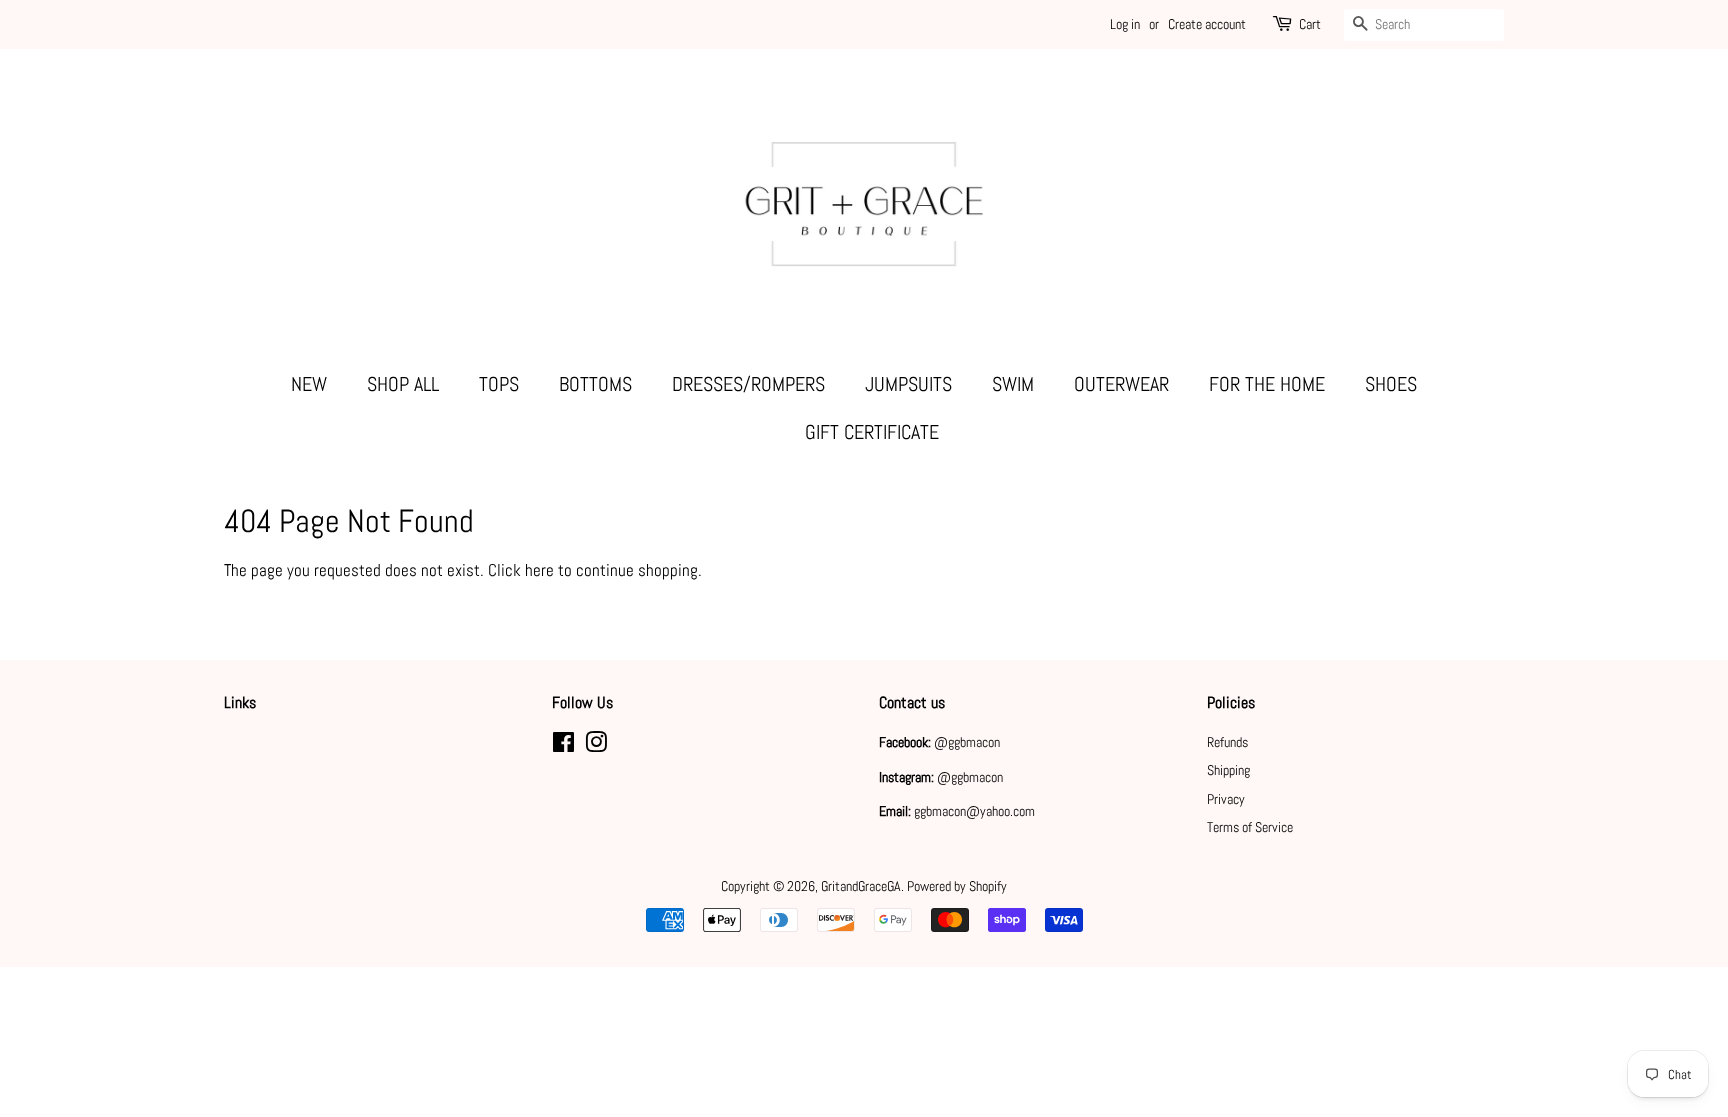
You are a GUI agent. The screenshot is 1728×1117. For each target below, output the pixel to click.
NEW (309, 384)
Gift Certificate (872, 432)
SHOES (1391, 384)
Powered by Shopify (957, 886)
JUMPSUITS (908, 384)
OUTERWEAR (1121, 384)
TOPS (499, 384)
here (539, 570)
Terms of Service (1250, 827)
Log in (1125, 24)
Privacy (1226, 799)
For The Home (1267, 384)
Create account (1207, 24)
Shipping (1228, 770)
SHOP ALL (403, 384)
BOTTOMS (595, 384)
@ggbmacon (967, 742)
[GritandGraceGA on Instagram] (596, 746)
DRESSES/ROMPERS (748, 384)
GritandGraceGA (861, 886)
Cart (1310, 24)
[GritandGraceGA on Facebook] (563, 746)
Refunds (1227, 742)
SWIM (1013, 384)
